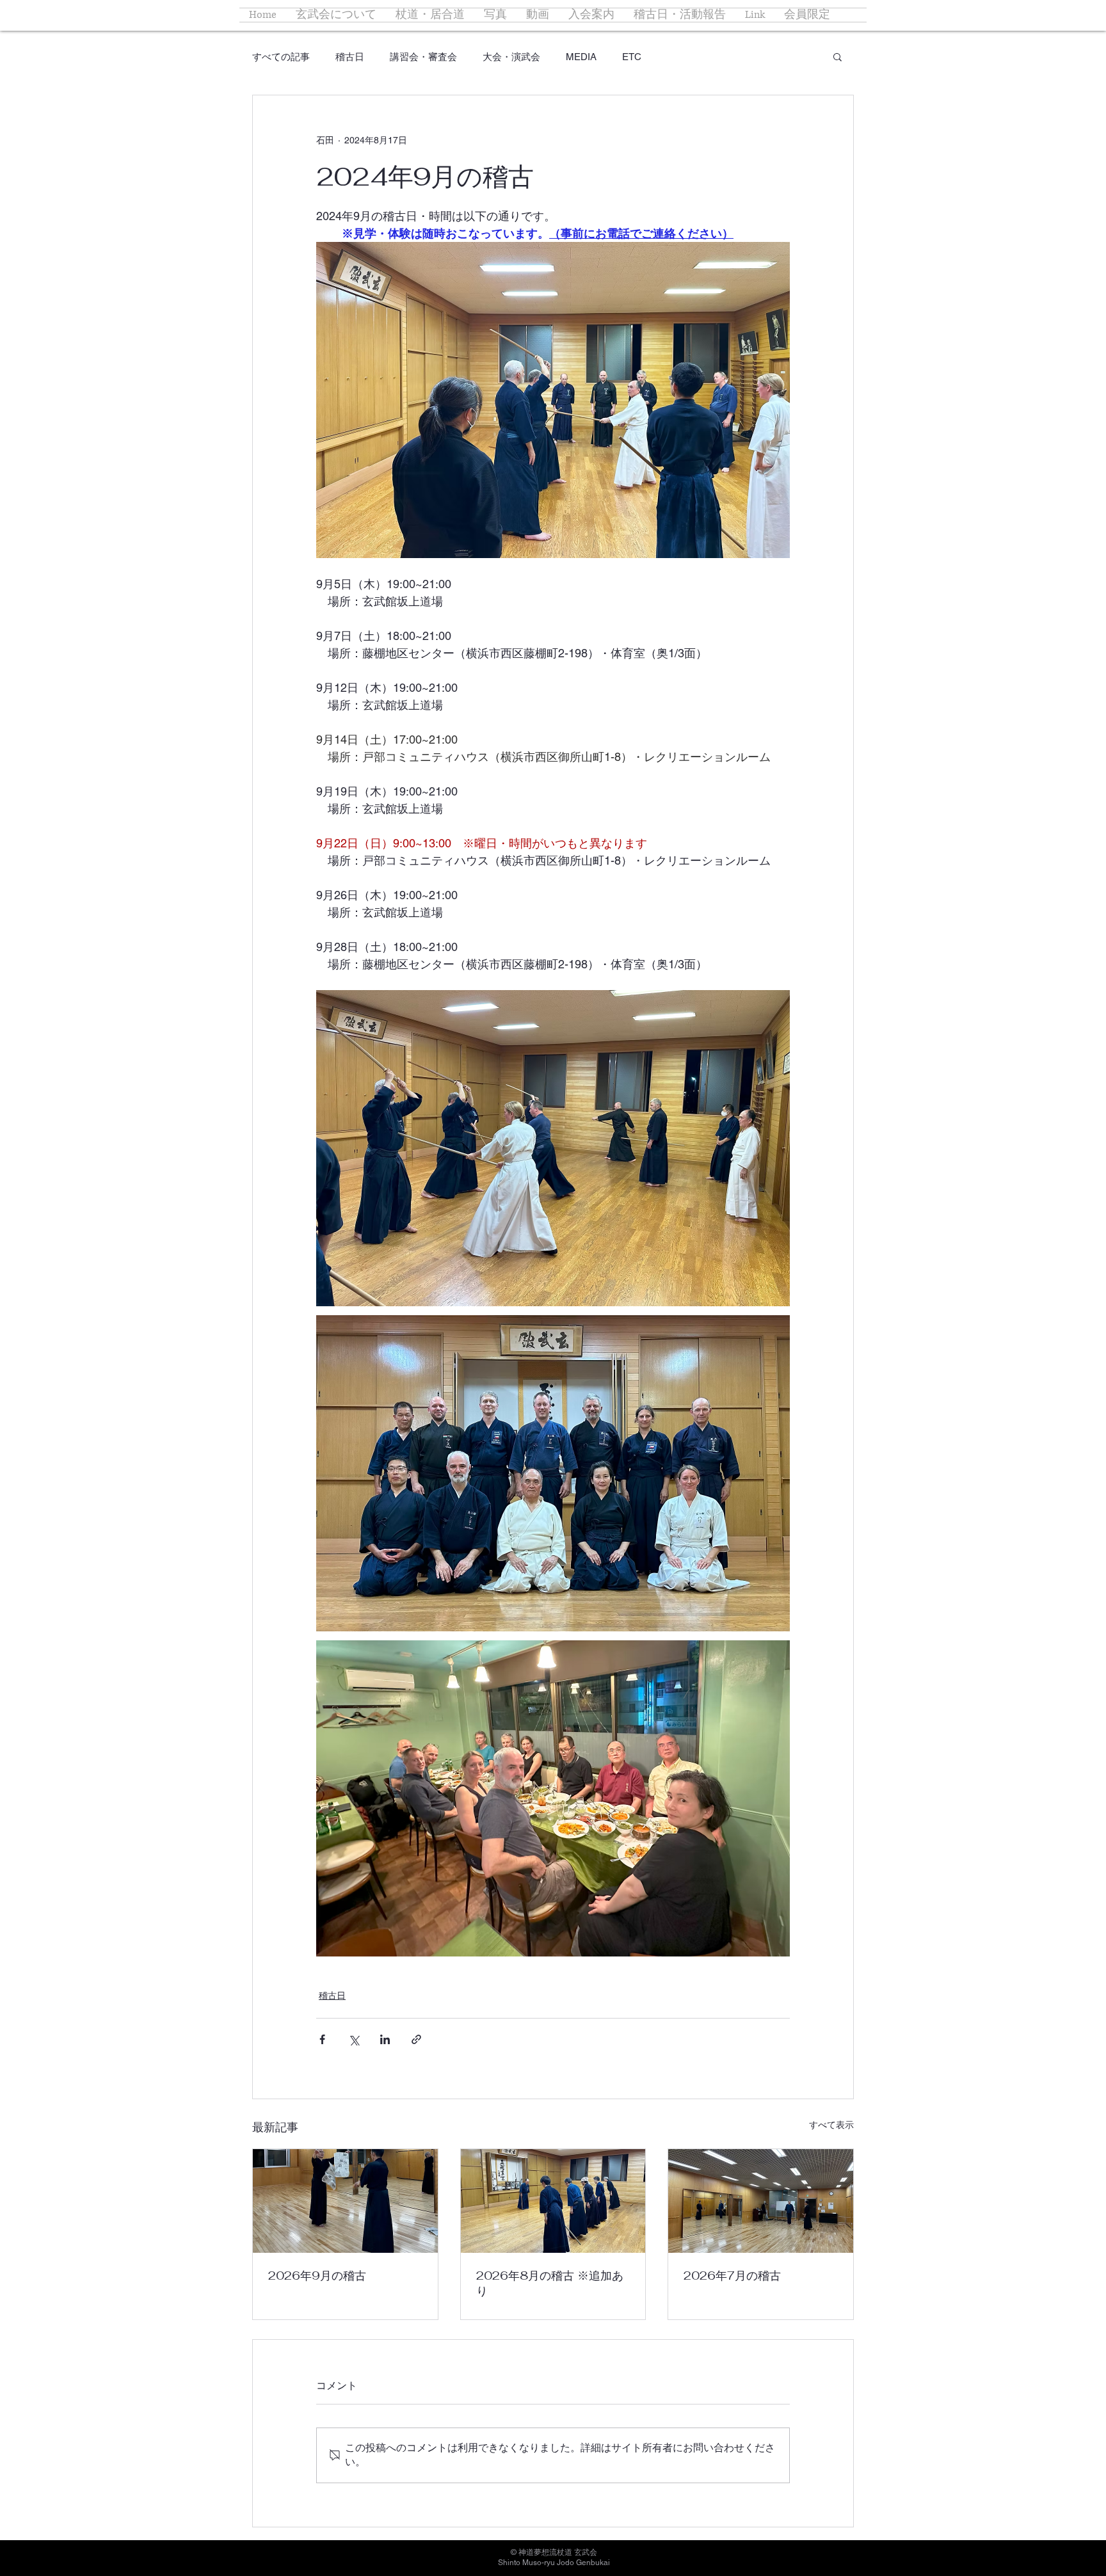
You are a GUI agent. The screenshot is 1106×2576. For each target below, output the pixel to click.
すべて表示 (831, 2125)
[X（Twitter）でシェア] (354, 2039)
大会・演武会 (511, 57)
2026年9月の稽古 (317, 2276)
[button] (838, 56)
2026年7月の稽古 (732, 2276)
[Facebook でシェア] (322, 2039)
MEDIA (581, 57)
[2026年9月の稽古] (345, 2201)
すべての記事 (281, 57)
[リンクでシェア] (416, 2039)
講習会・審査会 (423, 57)
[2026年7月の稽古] (761, 2201)
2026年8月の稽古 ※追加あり (550, 2283)
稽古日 (350, 57)
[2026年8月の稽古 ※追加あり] (553, 2201)
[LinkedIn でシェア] (385, 2039)
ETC (632, 57)
